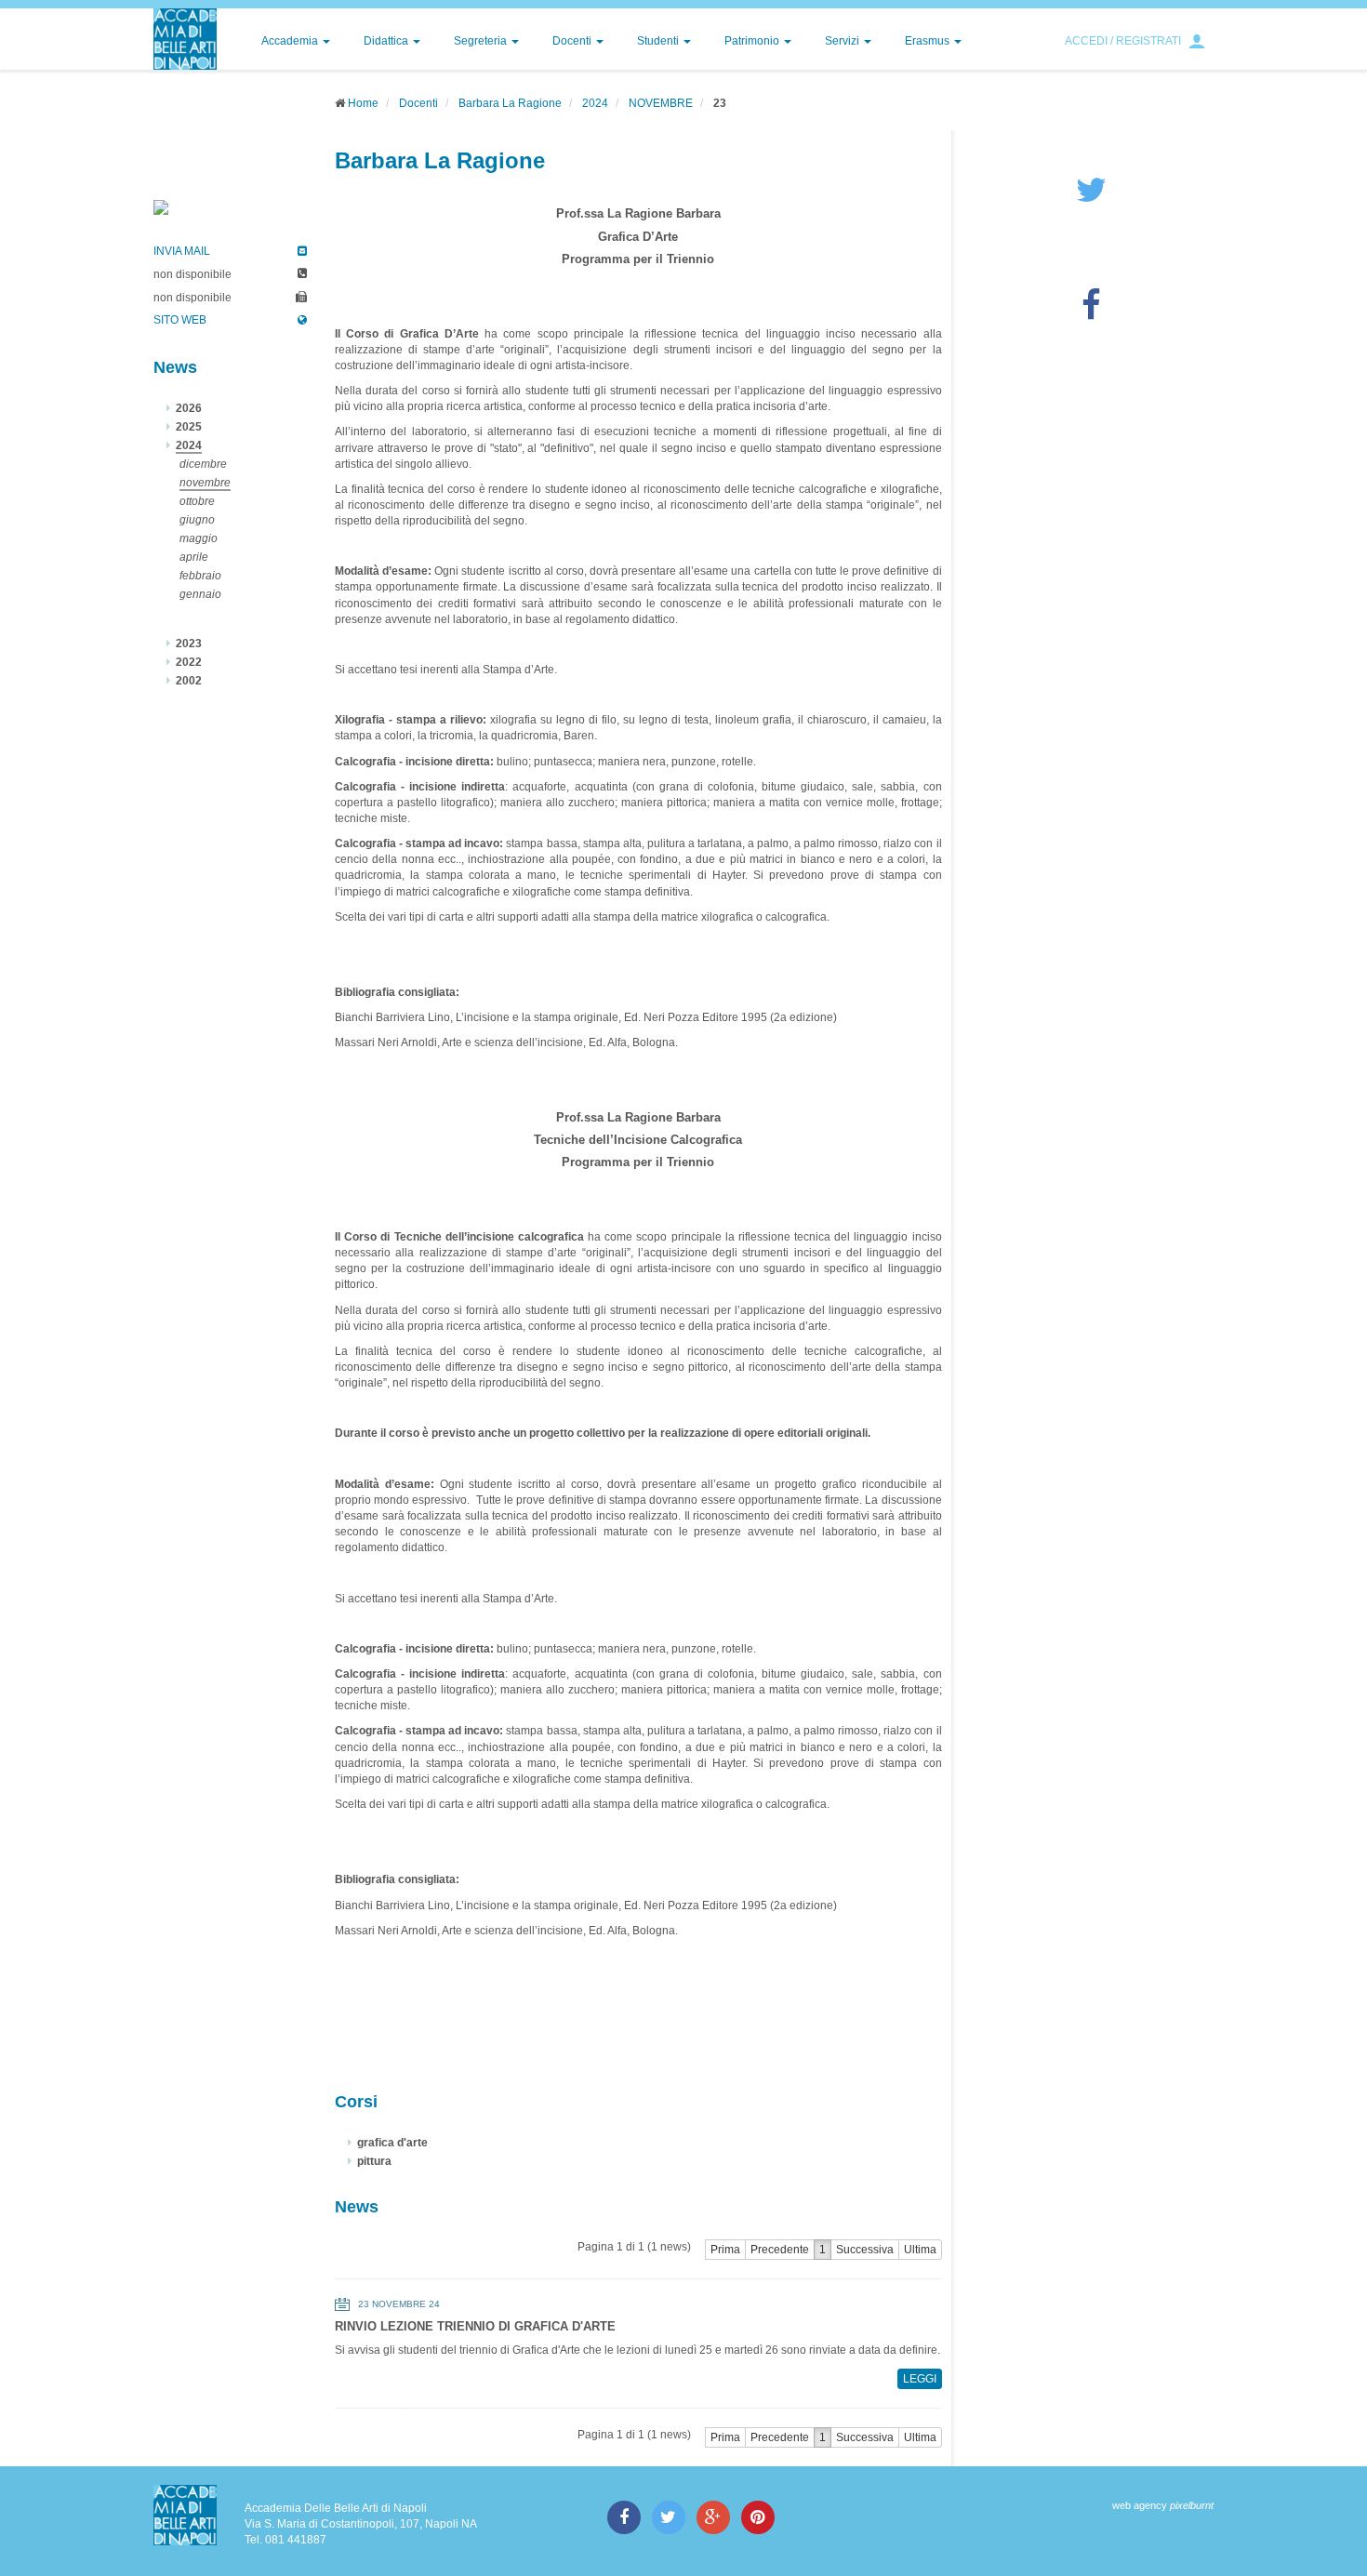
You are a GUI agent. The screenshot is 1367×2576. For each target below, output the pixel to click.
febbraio (200, 576)
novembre (205, 483)
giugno (197, 520)
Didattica (387, 41)
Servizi (843, 41)
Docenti (573, 41)
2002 (189, 681)
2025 (189, 427)
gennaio (200, 594)
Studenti (659, 41)
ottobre (197, 501)
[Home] (185, 39)
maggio (199, 538)
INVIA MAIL (182, 251)
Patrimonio (753, 41)
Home (363, 103)
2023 (189, 644)
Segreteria (482, 41)
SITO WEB (180, 320)
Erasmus (929, 41)
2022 (189, 662)
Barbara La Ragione (510, 103)
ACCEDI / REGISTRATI (1123, 41)
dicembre (203, 464)
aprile (194, 557)
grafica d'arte (392, 2143)
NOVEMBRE (661, 103)
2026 (189, 408)
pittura (374, 2161)
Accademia (291, 41)
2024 (595, 103)
